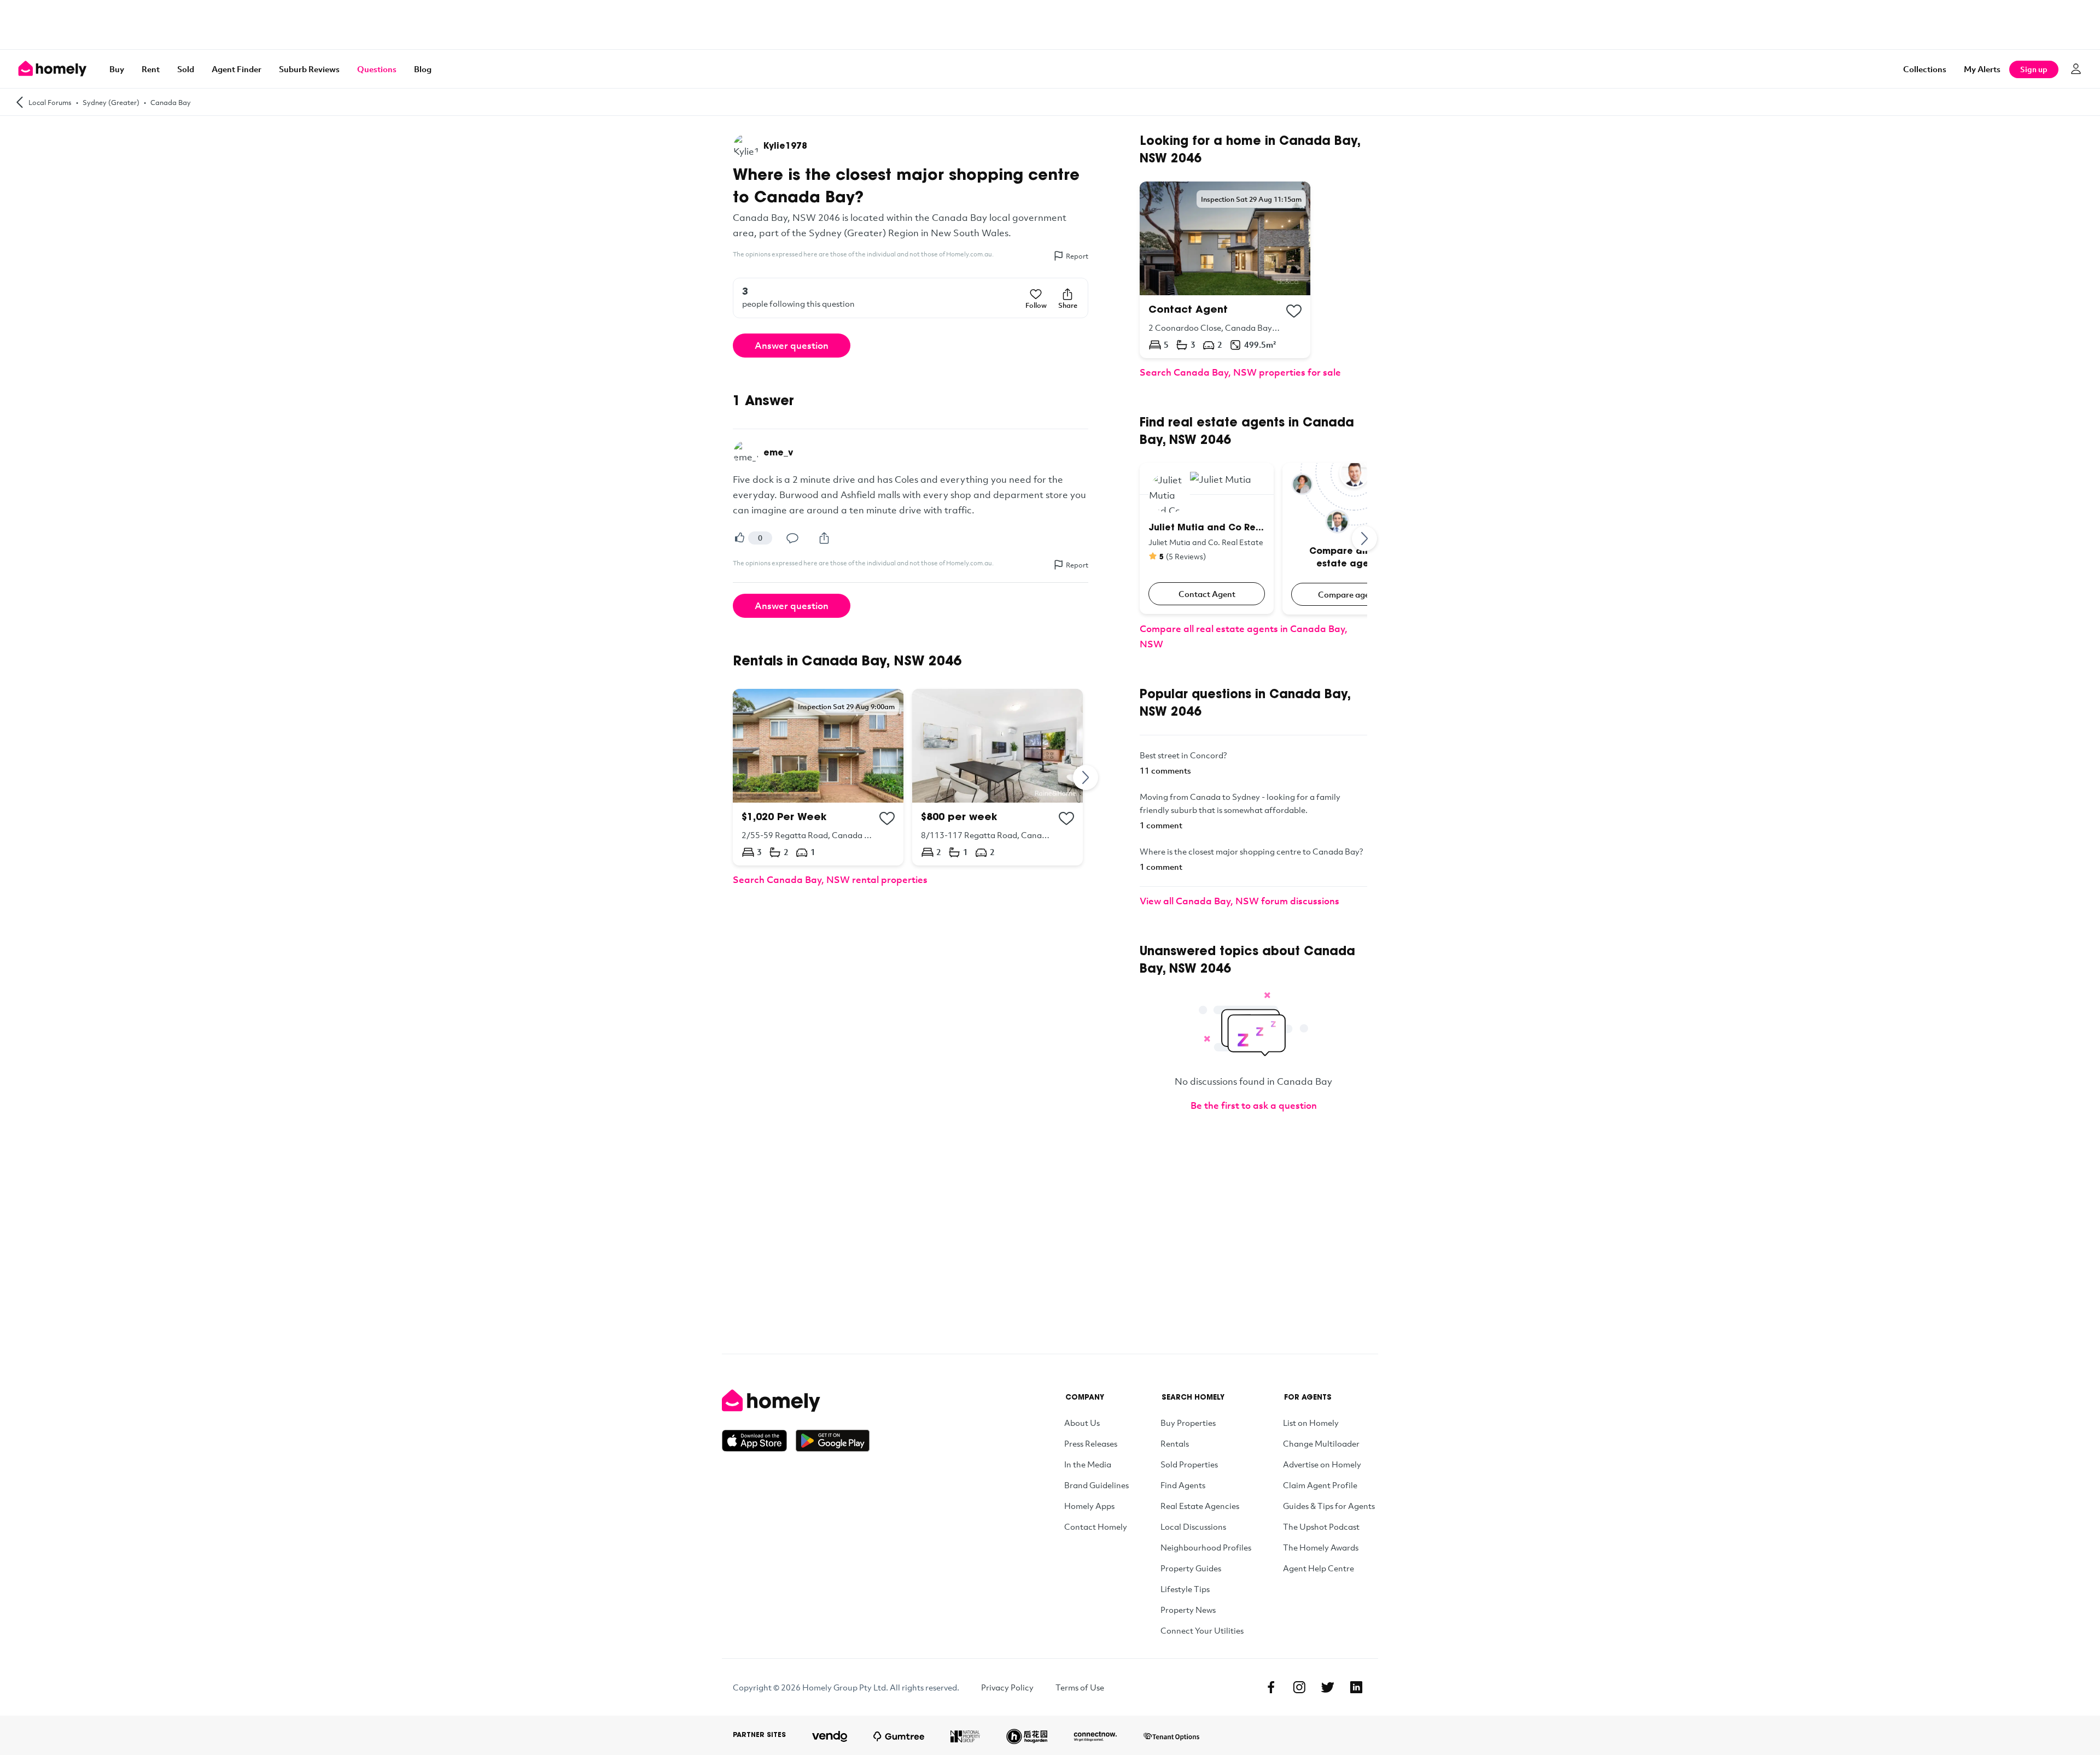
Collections (1925, 69)
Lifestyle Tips (1185, 1589)
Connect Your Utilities (1202, 1630)
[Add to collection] (887, 818)
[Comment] (792, 538)
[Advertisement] (1050, 25)
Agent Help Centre (1319, 1568)
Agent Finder (237, 69)
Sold (186, 69)
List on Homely (1311, 1423)
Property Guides (1191, 1568)
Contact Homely (1096, 1526)
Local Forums (50, 102)
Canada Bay (171, 102)
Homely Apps (1089, 1506)
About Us (1082, 1423)
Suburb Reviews (309, 69)
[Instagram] (1299, 1687)
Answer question (792, 345)
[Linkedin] (1356, 1687)
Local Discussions (1193, 1526)
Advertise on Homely (1322, 1464)
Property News (1188, 1610)
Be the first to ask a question (1254, 1105)
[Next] (1086, 777)
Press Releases (1091, 1443)
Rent (151, 69)
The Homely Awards (1321, 1547)
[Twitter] (1328, 1687)
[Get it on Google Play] (833, 1441)
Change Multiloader (1321, 1443)
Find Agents (1183, 1485)
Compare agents (1350, 594)
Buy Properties (1188, 1423)
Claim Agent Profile (1320, 1485)
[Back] (20, 102)
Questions (377, 69)
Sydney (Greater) (111, 102)
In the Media (1088, 1464)
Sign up (2034, 69)
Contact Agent (1207, 594)
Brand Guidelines (1096, 1485)
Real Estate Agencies (1200, 1506)
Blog (423, 69)
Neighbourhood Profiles (1206, 1547)
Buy (117, 69)
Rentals (1175, 1443)
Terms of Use (1080, 1687)
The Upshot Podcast (1321, 1526)
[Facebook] (1271, 1687)
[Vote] (739, 538)
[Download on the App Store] (759, 1441)
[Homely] (796, 1401)
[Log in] (2076, 69)
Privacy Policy (1007, 1687)
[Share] (824, 538)
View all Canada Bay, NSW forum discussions (1239, 901)
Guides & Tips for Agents (1329, 1506)
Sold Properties (1189, 1464)
